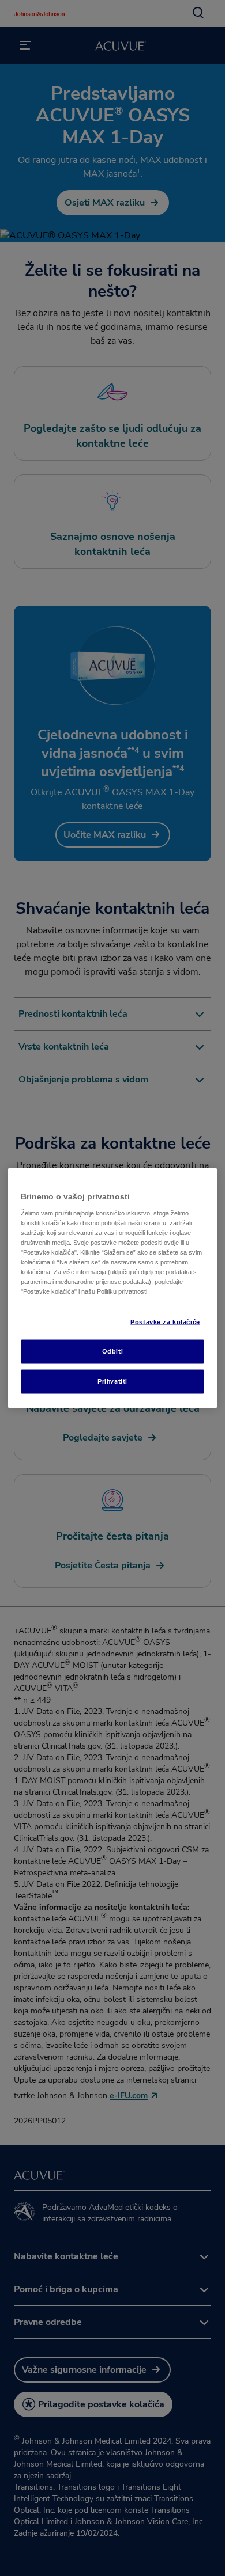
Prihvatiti (112, 1381)
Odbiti (112, 1351)
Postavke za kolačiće (165, 1322)
